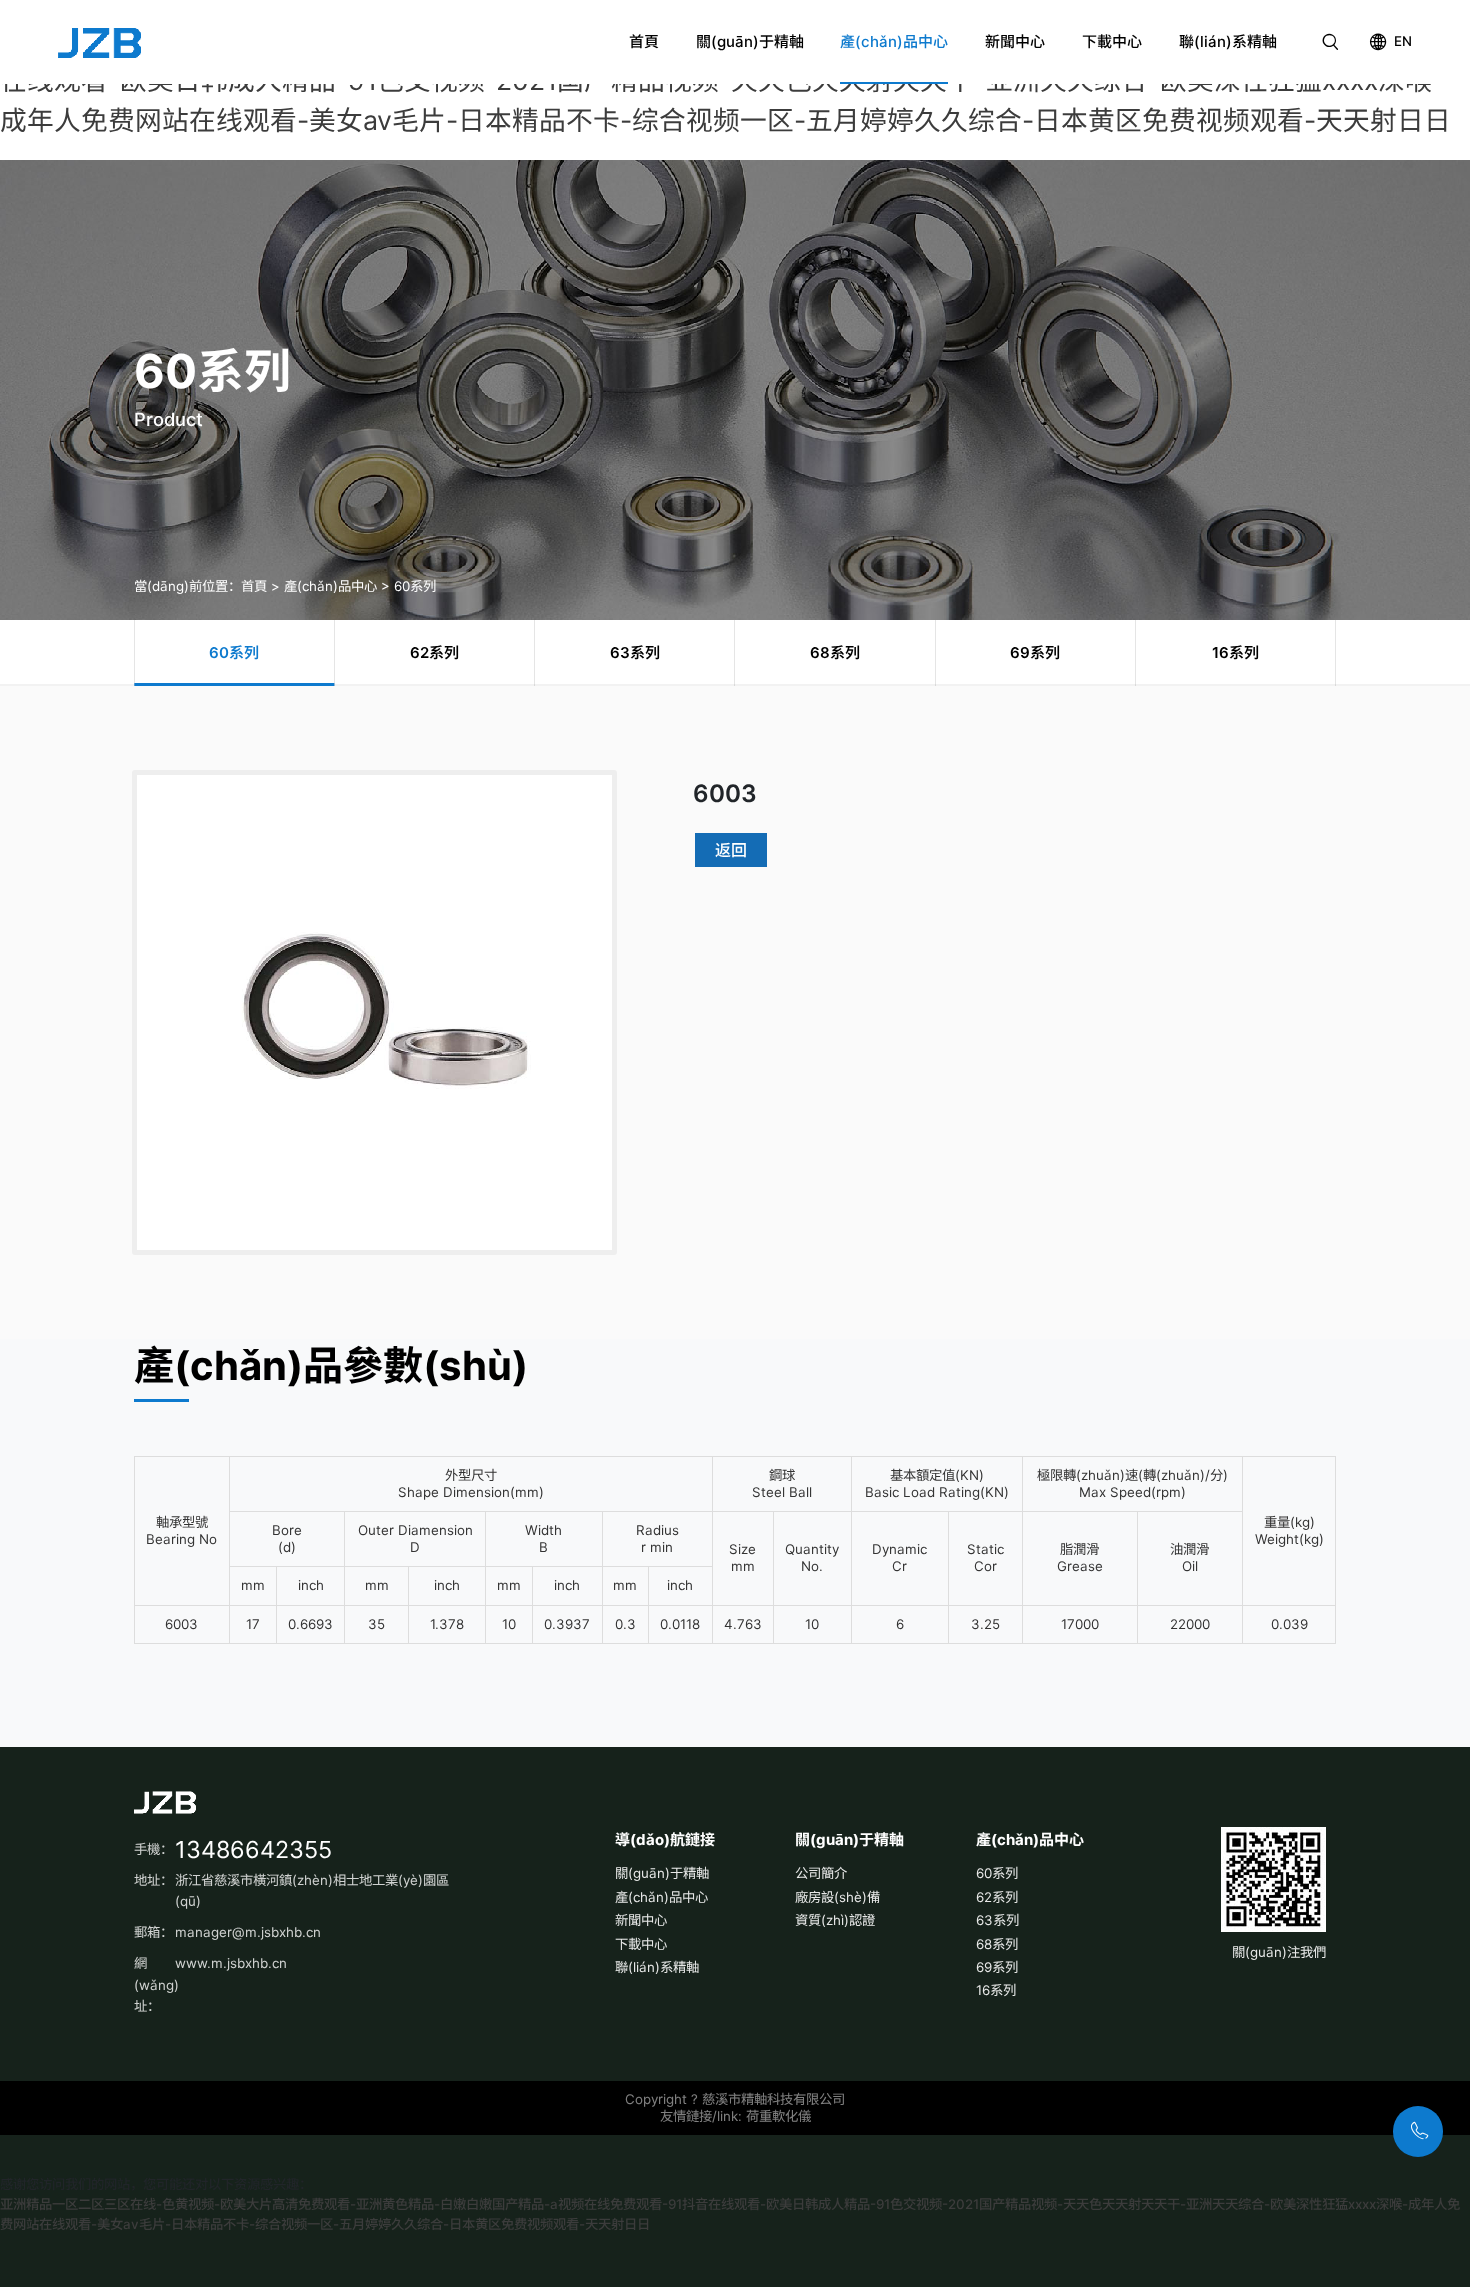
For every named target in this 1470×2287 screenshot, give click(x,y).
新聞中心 (1015, 41)
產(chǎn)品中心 (894, 41)
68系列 (997, 1944)
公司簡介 (821, 1873)
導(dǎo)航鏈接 (665, 1839)
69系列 (997, 1967)
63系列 (997, 1920)
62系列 (997, 1897)
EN (1403, 41)
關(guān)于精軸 (750, 41)
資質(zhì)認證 (835, 1920)
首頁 (644, 41)
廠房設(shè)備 (837, 1897)
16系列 (996, 1990)
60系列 (415, 586)
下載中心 (1112, 41)
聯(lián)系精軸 (1228, 41)
